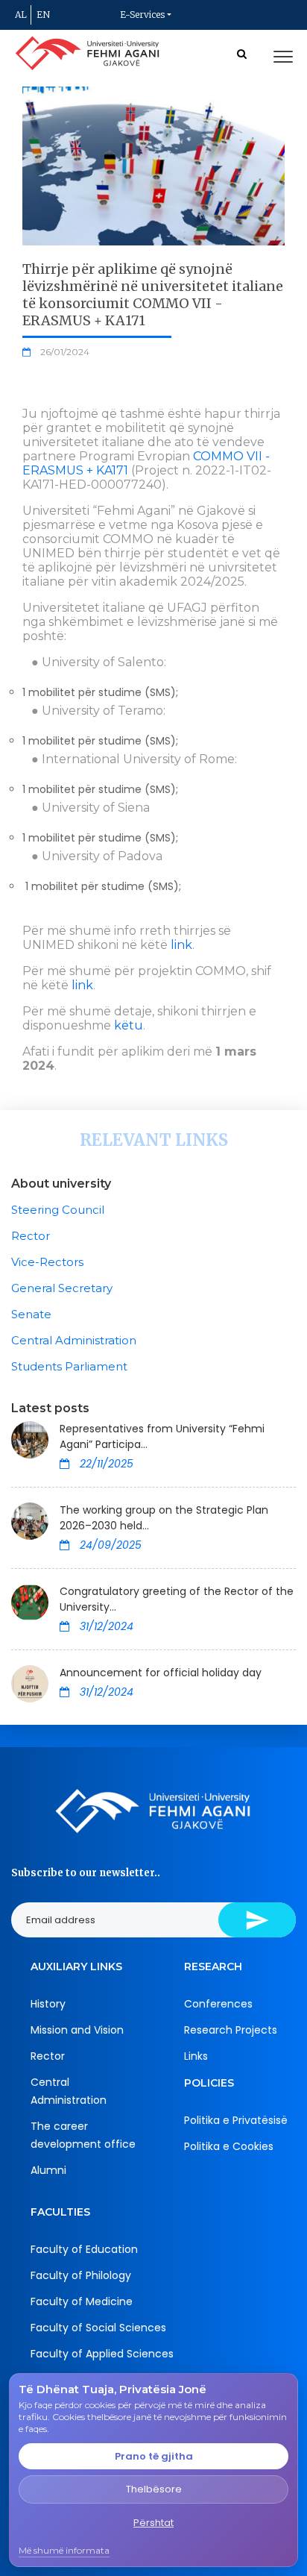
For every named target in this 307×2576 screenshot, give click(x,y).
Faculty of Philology (81, 2275)
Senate (31, 1314)
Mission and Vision (77, 2030)
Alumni (48, 2170)
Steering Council (58, 1210)
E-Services (142, 15)
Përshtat (153, 2523)
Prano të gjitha (154, 2456)
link (181, 945)
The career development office (83, 2135)
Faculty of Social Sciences (98, 2328)
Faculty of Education (84, 2249)
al (21, 15)
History (48, 2004)
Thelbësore (154, 2489)
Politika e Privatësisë (236, 2120)
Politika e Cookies (229, 2146)
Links (196, 2056)
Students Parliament (69, 1366)
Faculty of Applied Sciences (102, 2354)
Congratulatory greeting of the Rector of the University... (177, 1599)
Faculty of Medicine (82, 2301)
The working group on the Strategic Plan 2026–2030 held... (164, 1518)
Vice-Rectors (47, 1262)
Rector (31, 1236)
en (43, 15)
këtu (129, 1025)
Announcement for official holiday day (161, 1673)
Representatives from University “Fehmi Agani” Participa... (162, 1436)
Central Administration (74, 1340)
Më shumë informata (64, 2550)
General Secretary (62, 1288)
